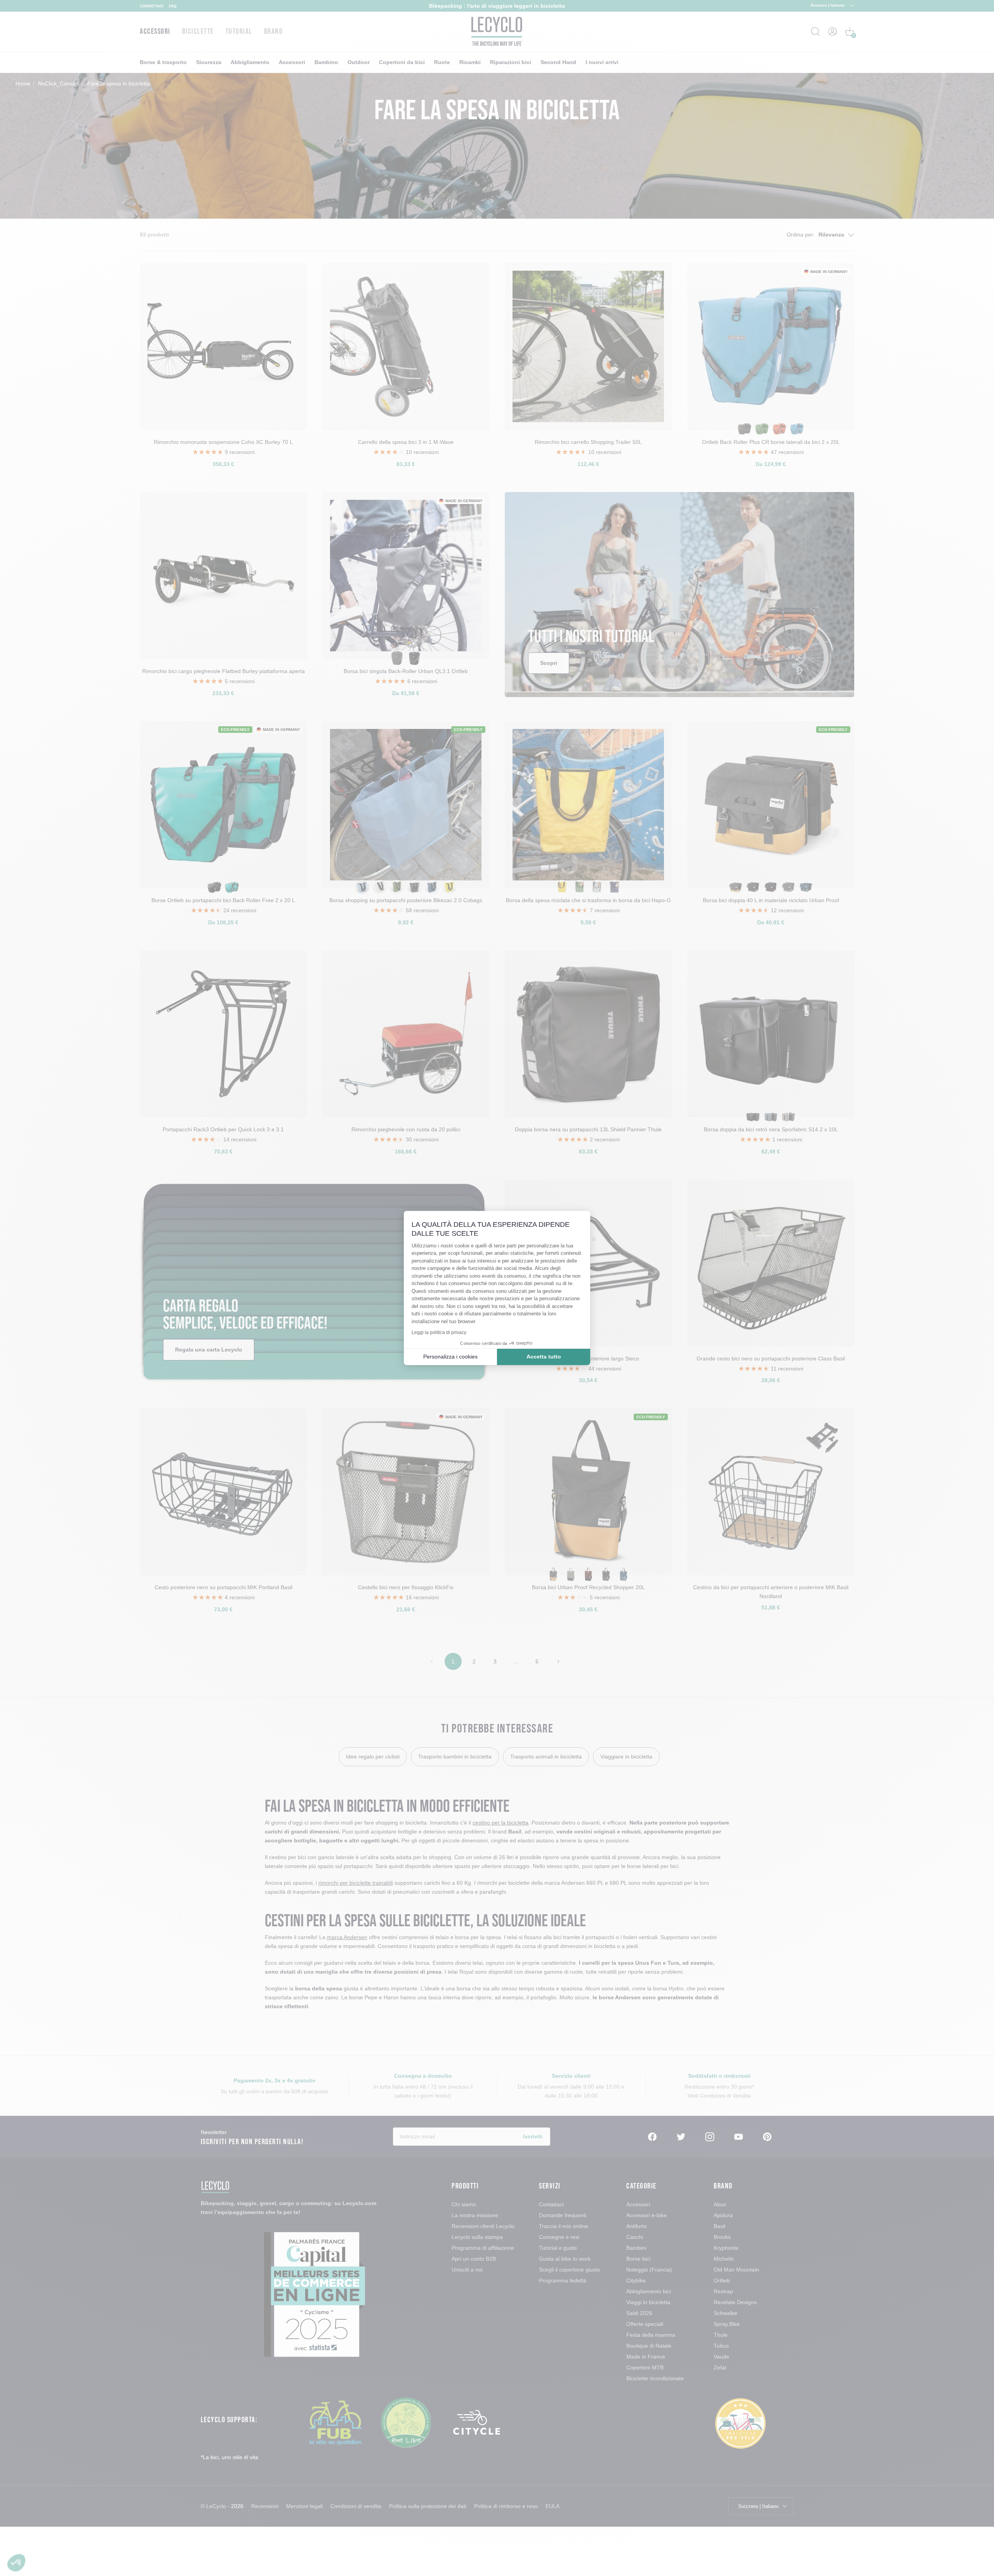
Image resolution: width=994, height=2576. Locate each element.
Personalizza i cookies (450, 1357)
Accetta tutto (544, 1357)
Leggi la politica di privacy (439, 1332)
